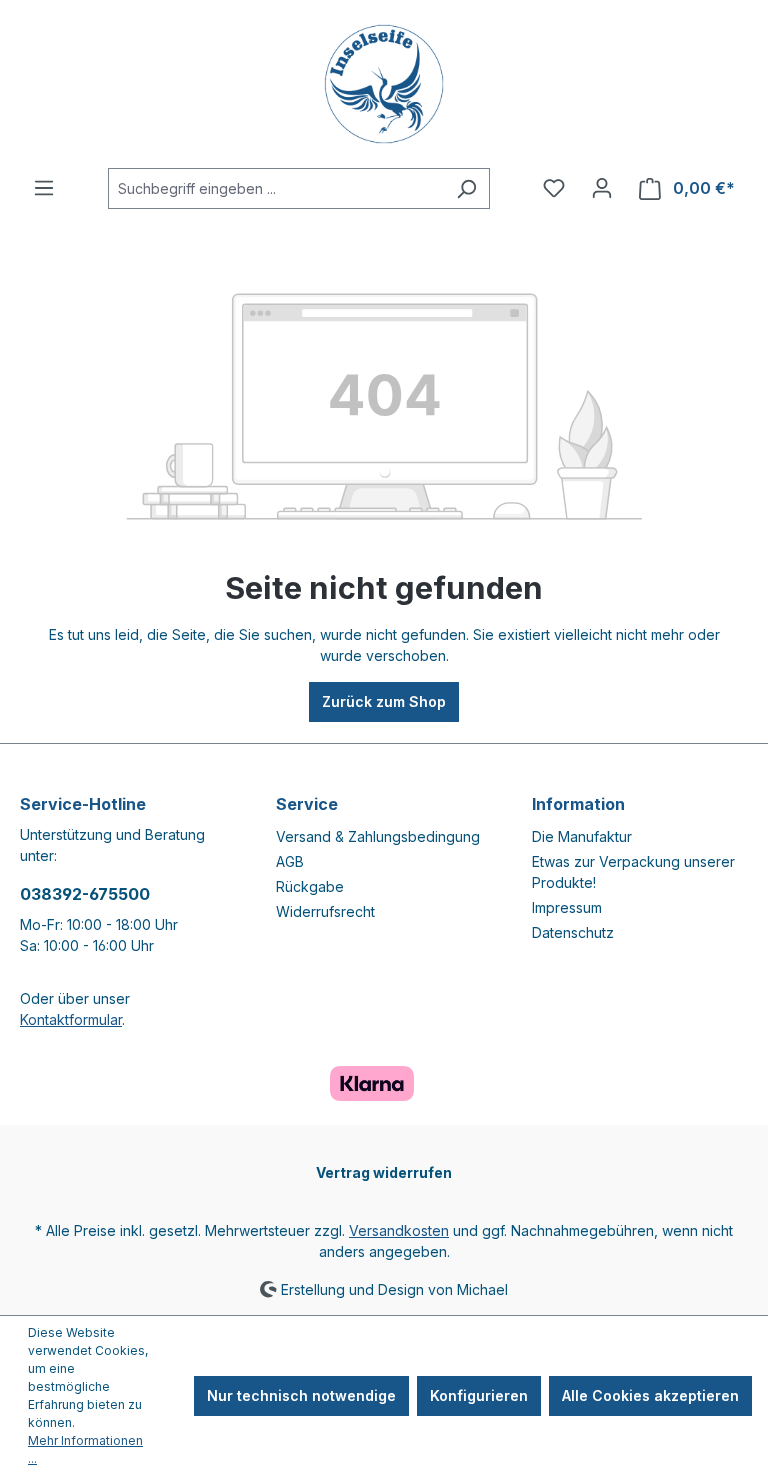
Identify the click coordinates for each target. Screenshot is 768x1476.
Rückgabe (310, 886)
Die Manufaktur (582, 836)
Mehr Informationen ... (85, 1449)
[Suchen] (466, 188)
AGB (290, 861)
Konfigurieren (479, 1395)
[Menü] (44, 188)
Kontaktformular (71, 1019)
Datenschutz (573, 932)
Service (307, 804)
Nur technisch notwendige (301, 1395)
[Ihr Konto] (602, 188)
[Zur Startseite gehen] (384, 84)
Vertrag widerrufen (384, 1172)
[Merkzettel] (554, 188)
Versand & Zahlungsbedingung (378, 836)
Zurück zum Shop (384, 701)
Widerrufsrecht (325, 911)
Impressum (567, 907)
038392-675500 (85, 894)
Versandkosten (399, 1230)
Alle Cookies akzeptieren (650, 1395)
